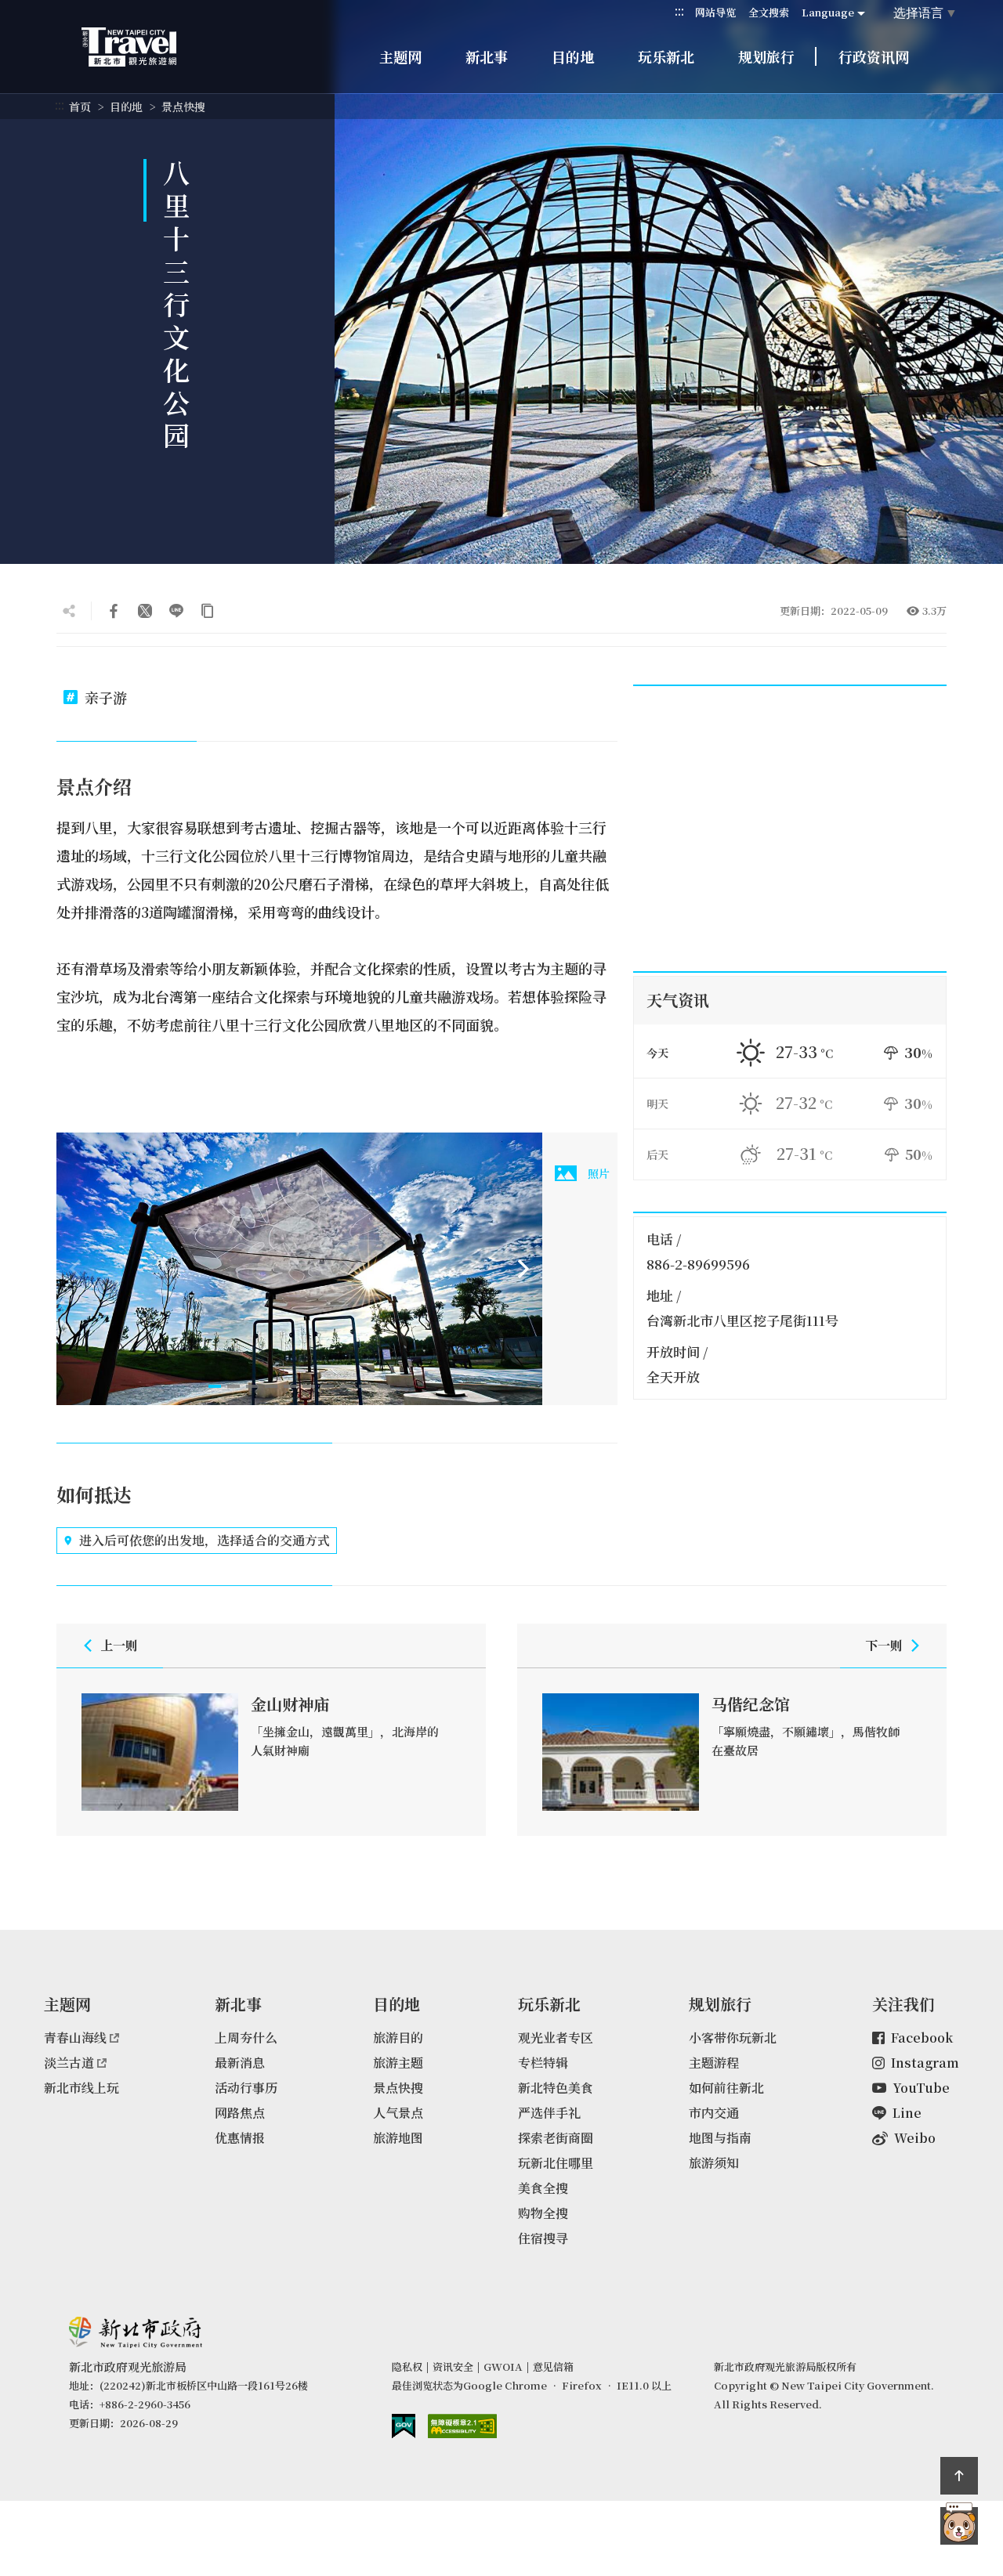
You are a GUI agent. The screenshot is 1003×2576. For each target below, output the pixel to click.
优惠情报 (240, 2138)
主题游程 (714, 2063)
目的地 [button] (573, 56)
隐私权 (407, 2366)
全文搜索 (769, 12)
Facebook (922, 2038)
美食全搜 (543, 2188)
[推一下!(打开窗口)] (145, 611)
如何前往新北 (726, 2088)
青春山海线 (75, 2038)
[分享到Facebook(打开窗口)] (114, 611)
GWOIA (503, 2366)
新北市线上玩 (81, 2088)
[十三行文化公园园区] (299, 1269)
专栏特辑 (543, 2063)
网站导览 (715, 12)
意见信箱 (553, 2366)
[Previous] (75, 1269)
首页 (80, 107)
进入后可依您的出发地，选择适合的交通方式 (205, 1540)
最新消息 (240, 2063)
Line (907, 2113)
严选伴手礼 (549, 2113)
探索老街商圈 (556, 2138)
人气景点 (398, 2113)
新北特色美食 (556, 2088)
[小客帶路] (959, 2526)
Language (828, 12)
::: (679, 11)
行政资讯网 (874, 56)
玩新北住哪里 (556, 2163)
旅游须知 (714, 2163)
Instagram (925, 2063)
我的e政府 (404, 2426)
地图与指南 (720, 2138)
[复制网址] (208, 611)
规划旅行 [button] (766, 56)
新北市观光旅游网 (144, 47)
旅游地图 (398, 2138)
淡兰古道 (69, 2063)
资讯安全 (453, 2366)
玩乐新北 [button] (666, 56)
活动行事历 (246, 2088)
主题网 (400, 56)
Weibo (915, 2138)
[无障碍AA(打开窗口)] (462, 2426)
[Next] (523, 1269)
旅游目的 (398, 2038)
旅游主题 (398, 2063)
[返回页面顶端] (959, 2476)
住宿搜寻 (543, 2238)
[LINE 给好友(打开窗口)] (176, 611)
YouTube (921, 2088)
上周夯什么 (246, 2038)
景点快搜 (183, 107)
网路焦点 (240, 2113)
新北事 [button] (487, 56)
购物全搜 (543, 2213)
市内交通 (714, 2113)
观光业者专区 (556, 2038)
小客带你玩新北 (733, 2038)
